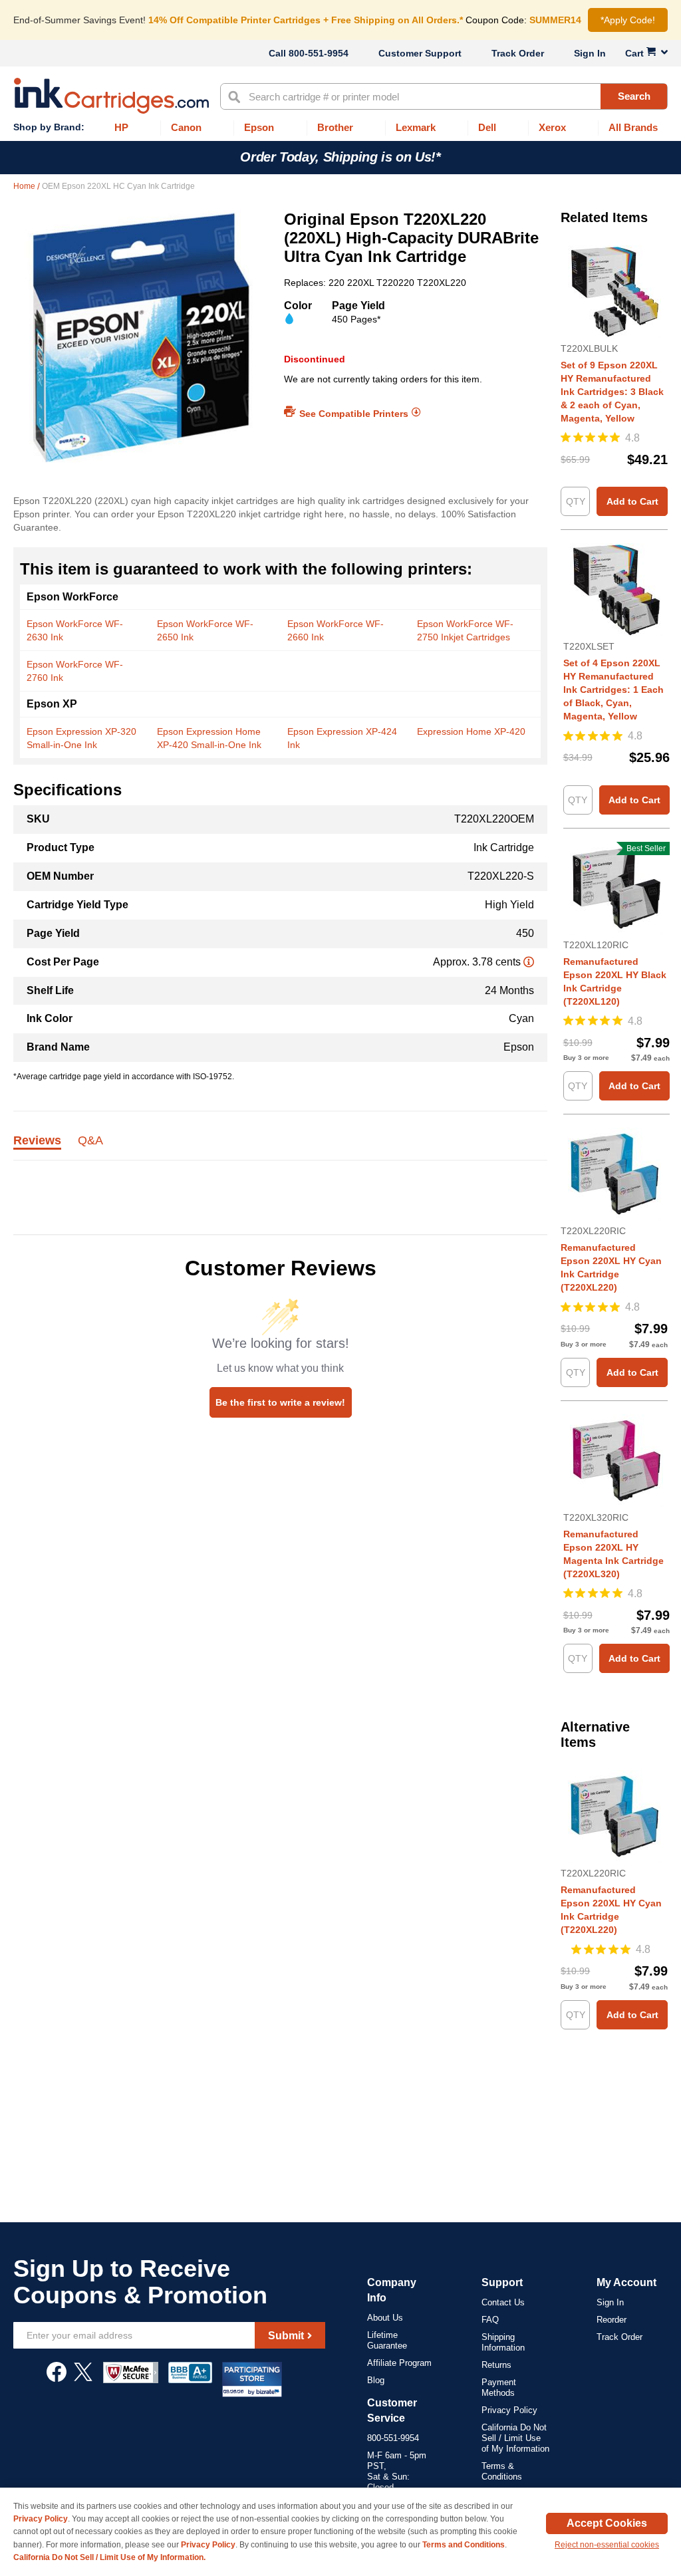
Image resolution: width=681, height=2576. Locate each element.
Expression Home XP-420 (471, 731)
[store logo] (111, 96)
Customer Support (420, 53)
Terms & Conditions (502, 2471)
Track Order (518, 53)
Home (25, 186)
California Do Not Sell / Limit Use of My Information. (109, 2557)
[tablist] (280, 1148)
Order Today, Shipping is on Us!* (340, 157)
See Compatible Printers (354, 413)
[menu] (340, 128)
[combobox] (444, 96)
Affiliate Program (399, 2363)
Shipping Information (503, 2342)
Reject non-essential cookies (607, 2545)
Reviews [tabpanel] (37, 1141)
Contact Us (503, 2302)
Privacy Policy (509, 2410)
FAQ (490, 2320)
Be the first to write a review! (280, 1402)
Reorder (612, 2320)
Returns (496, 2365)
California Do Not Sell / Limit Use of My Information (515, 2438)
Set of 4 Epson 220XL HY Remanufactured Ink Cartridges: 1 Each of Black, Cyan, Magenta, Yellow (613, 690)
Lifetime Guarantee (387, 2340)
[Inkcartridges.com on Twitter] (83, 2379)
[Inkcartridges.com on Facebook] (57, 2379)
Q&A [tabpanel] (90, 1141)
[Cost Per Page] (529, 962)
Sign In (590, 53)
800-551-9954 (319, 53)
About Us (385, 2318)
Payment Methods (499, 2387)
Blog (376, 2380)
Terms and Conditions (464, 2545)
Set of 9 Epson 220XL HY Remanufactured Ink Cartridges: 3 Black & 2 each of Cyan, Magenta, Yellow (612, 392)
